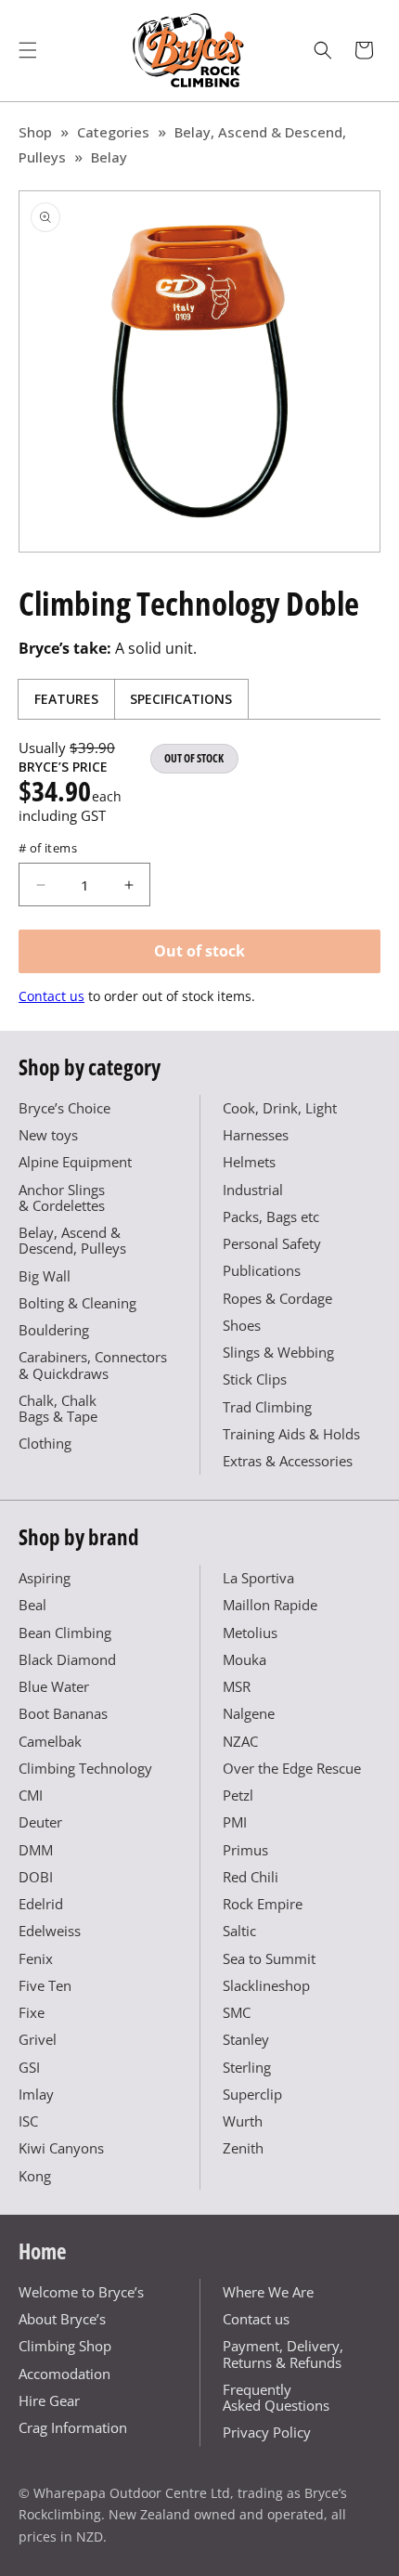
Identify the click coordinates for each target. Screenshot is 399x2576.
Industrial (253, 1190)
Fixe (32, 2012)
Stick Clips (255, 1379)
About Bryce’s (62, 2319)
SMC (237, 2012)
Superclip (252, 2094)
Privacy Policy (267, 2432)
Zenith (243, 2148)
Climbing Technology (85, 1768)
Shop (35, 132)
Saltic (239, 1931)
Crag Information (73, 2427)
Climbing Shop (65, 2346)
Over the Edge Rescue (292, 1768)
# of (48, 848)
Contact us (51, 996)
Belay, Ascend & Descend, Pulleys (72, 1240)
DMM (36, 1850)
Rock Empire (263, 1904)
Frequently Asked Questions (276, 2397)
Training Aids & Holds (291, 1434)
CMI (31, 1795)
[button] (28, 50)
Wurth (243, 2121)
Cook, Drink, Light (280, 1108)
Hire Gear (49, 2400)
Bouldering (54, 1330)
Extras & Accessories (288, 1461)
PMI (235, 1822)
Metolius (250, 1633)
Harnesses (256, 1135)
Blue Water (54, 1686)
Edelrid (41, 1904)
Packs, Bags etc (271, 1216)
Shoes (242, 1325)
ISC (28, 2121)
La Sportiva (258, 1578)
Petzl (238, 1795)
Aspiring (45, 1578)
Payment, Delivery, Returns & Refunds (283, 2354)
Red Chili (251, 1877)
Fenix (36, 1958)
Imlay (36, 2094)
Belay (109, 157)
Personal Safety (272, 1243)
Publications (262, 1270)
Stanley (246, 2039)
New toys (48, 1135)
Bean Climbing (65, 1633)
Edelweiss (50, 1931)
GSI (29, 2067)
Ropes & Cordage (277, 1298)
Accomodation (64, 2374)
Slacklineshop (266, 1985)
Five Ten (45, 1985)
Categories (113, 132)
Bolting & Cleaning (77, 1303)
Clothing (45, 1443)
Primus (245, 1850)
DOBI (36, 1877)
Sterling (247, 2067)
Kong (35, 2176)
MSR (237, 1686)
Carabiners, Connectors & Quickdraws (93, 1365)
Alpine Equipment (75, 1162)
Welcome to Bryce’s (81, 2292)
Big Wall (45, 1276)
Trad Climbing (267, 1407)
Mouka (245, 1659)
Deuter (40, 1822)
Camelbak (50, 1741)
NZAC (240, 1741)
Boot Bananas (63, 1713)
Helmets (249, 1162)
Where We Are (268, 2292)
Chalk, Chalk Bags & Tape (58, 1408)
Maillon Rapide (270, 1605)
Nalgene (249, 1713)
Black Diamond (67, 1659)
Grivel (38, 2039)
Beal (32, 1605)
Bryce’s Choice (64, 1108)
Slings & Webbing (278, 1352)
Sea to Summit (269, 1958)
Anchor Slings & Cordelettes (62, 1197)
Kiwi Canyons (61, 2148)
